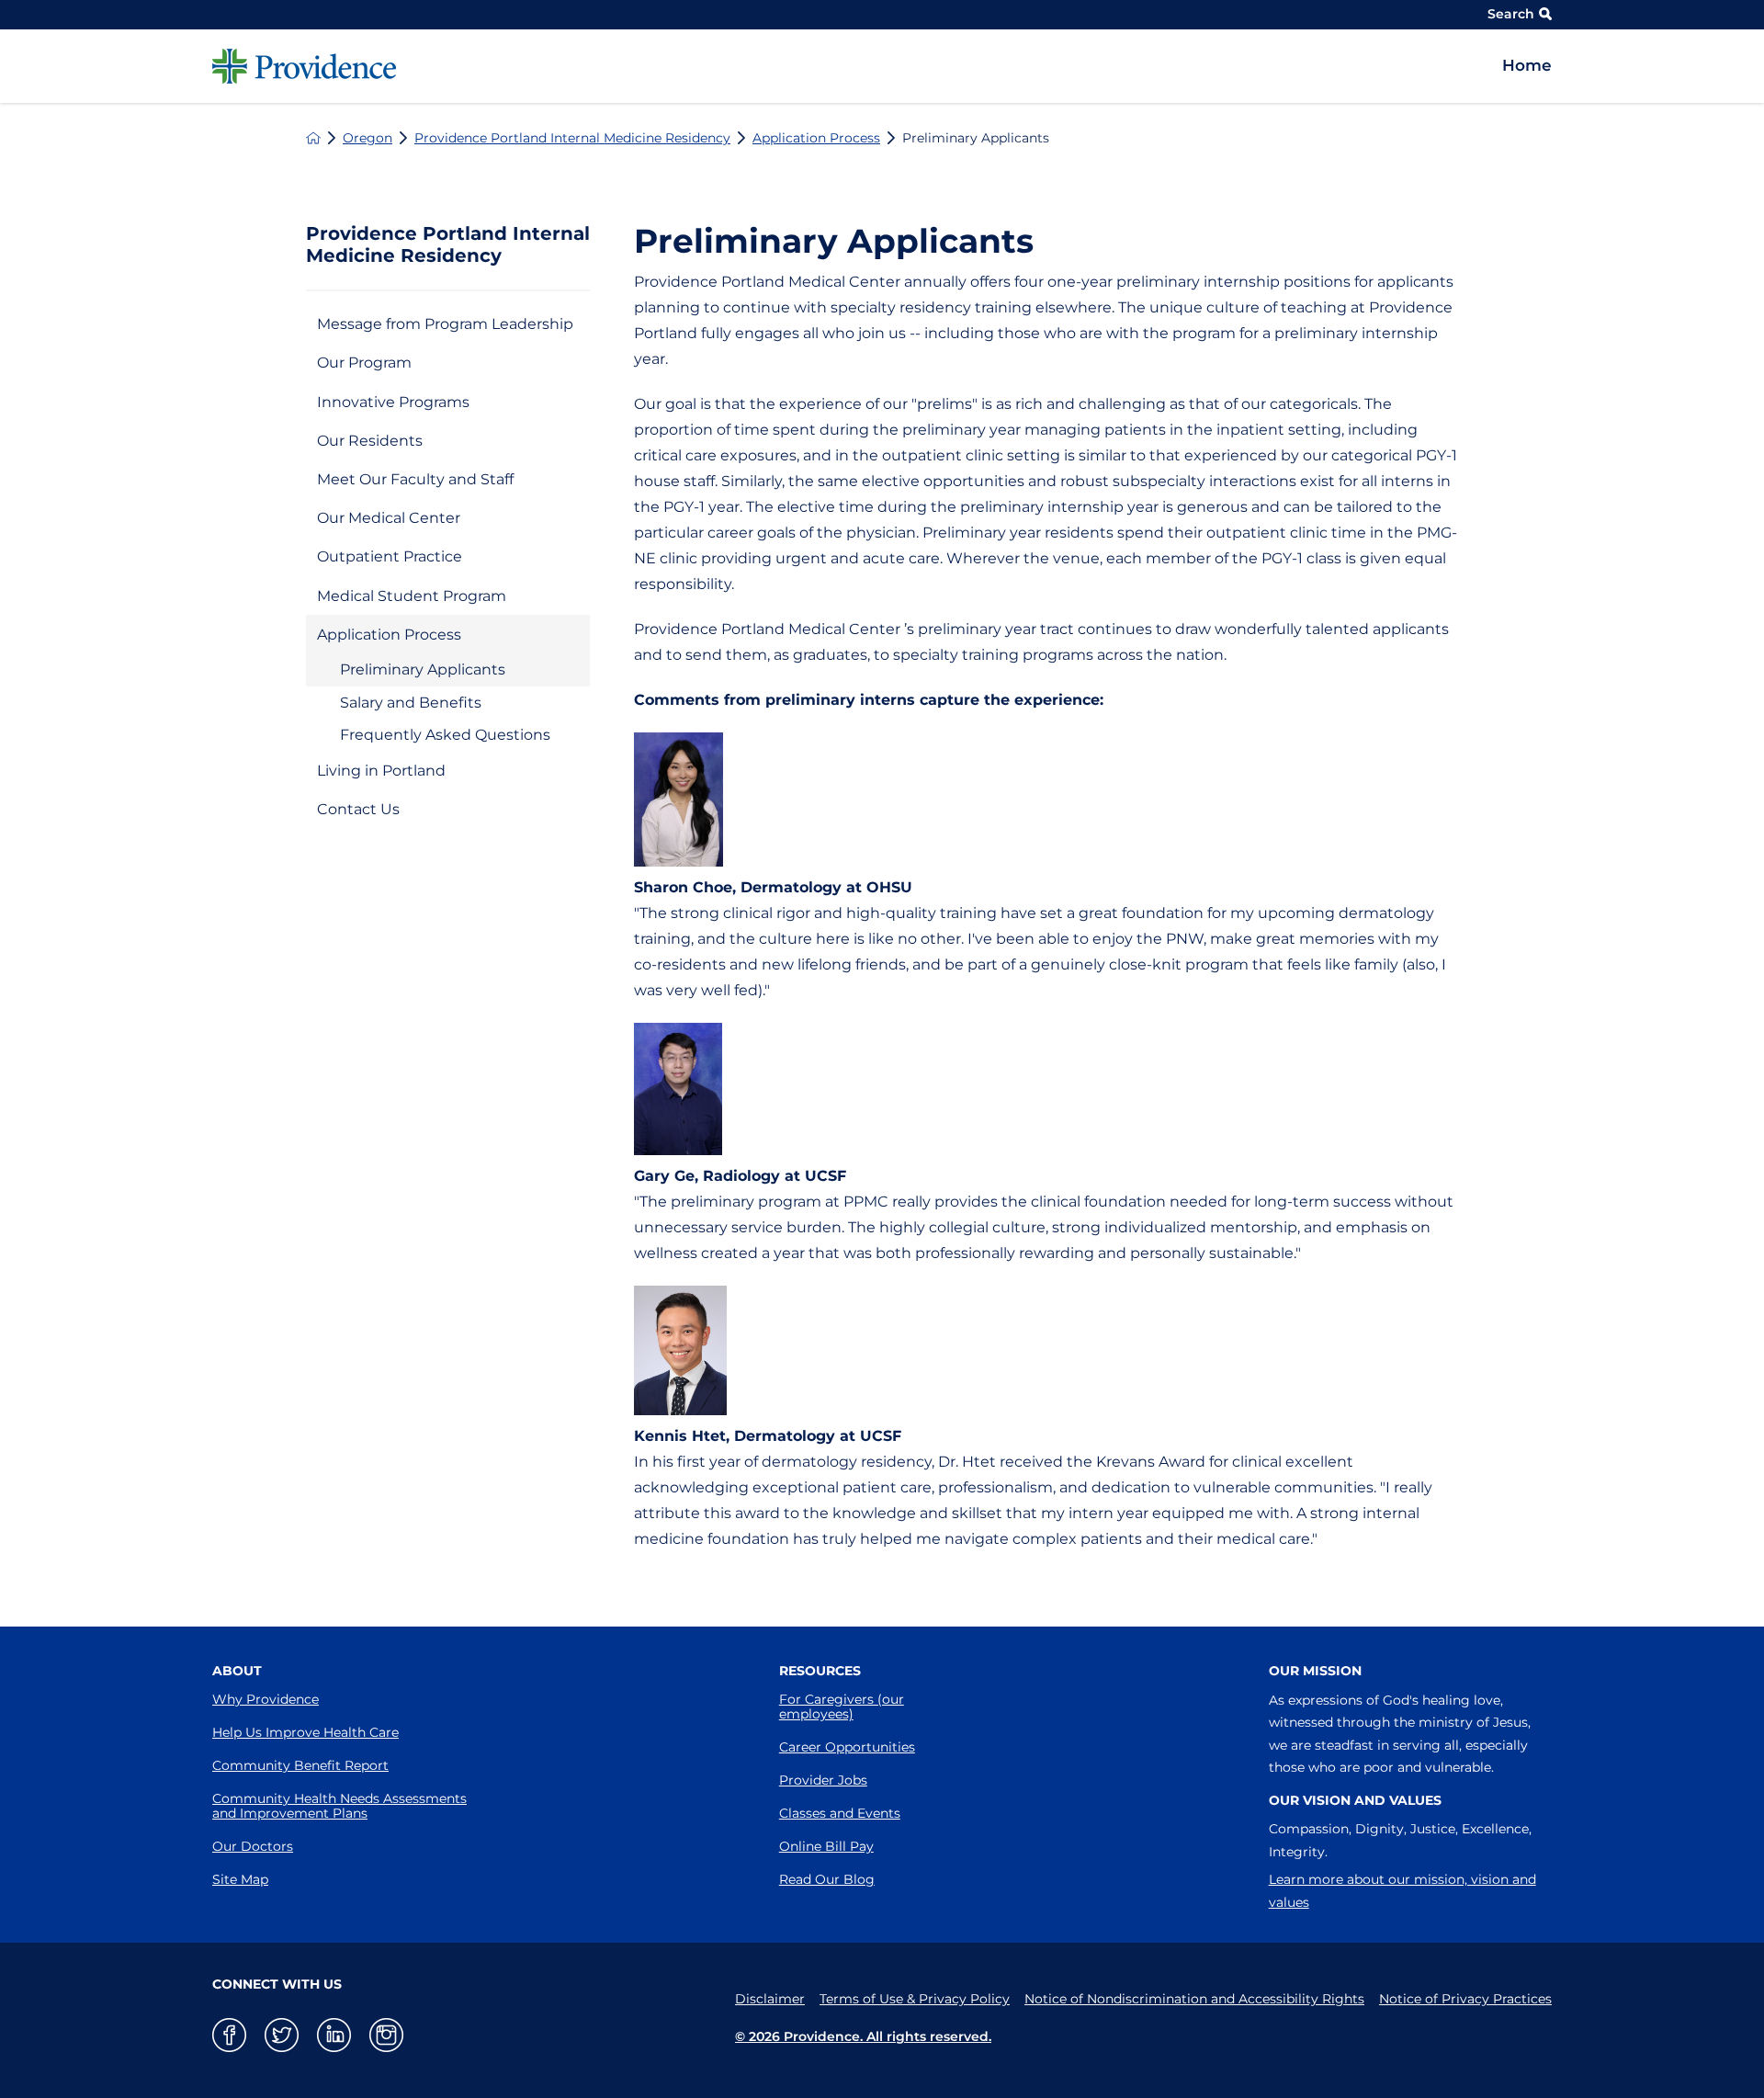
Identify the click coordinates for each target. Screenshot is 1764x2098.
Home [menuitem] (1527, 65)
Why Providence (266, 1699)
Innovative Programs (393, 402)
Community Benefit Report (300, 1765)
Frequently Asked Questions (445, 735)
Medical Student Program (412, 596)
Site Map (240, 1879)
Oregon (367, 138)
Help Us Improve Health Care (305, 1732)
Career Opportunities (847, 1747)
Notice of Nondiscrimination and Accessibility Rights (1194, 1999)
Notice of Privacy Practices (1465, 1999)
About (237, 1671)
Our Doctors (253, 1846)
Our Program (364, 363)
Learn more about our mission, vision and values (1402, 1891)
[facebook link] (229, 2035)
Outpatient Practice (390, 556)
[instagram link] (386, 2035)
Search (1511, 14)
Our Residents (370, 441)
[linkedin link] (334, 2035)
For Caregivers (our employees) (842, 1707)
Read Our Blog (827, 1879)
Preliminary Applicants (423, 669)
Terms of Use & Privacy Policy (915, 1999)
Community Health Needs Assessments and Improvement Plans (339, 1806)
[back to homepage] (313, 138)
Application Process (816, 138)
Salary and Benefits (411, 703)
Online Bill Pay (826, 1846)
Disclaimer (770, 1999)
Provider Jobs (823, 1780)
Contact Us (358, 809)
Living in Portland (381, 771)
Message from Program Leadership (445, 324)
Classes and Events (840, 1813)
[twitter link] (282, 2035)
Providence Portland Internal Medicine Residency (572, 138)
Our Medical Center (389, 518)
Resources (820, 1671)
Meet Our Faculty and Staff (415, 479)
